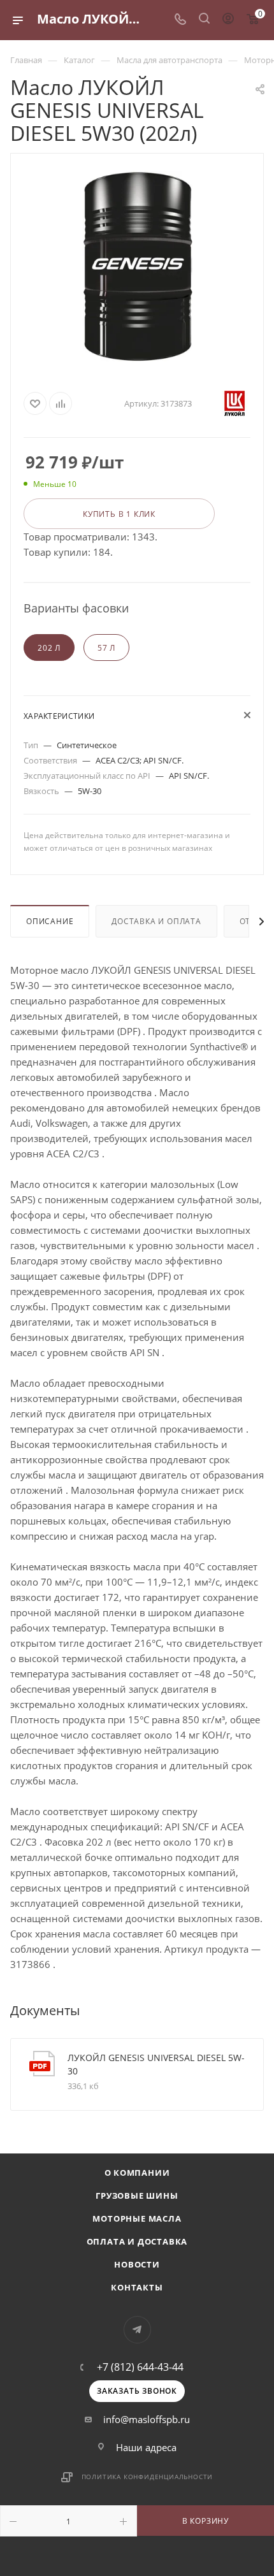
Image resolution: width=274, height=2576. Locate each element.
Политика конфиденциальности (148, 2477)
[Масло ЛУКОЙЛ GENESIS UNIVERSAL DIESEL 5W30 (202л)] (137, 266)
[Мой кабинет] (228, 20)
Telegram (137, 2330)
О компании (137, 2173)
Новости (137, 2264)
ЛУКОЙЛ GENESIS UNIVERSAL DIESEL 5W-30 (156, 2064)
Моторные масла (137, 2218)
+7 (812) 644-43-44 (140, 2367)
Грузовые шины (137, 2196)
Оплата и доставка (137, 2241)
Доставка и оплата (156, 921)
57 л (106, 648)
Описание (50, 921)
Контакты (137, 2287)
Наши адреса (146, 2447)
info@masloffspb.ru (147, 2419)
